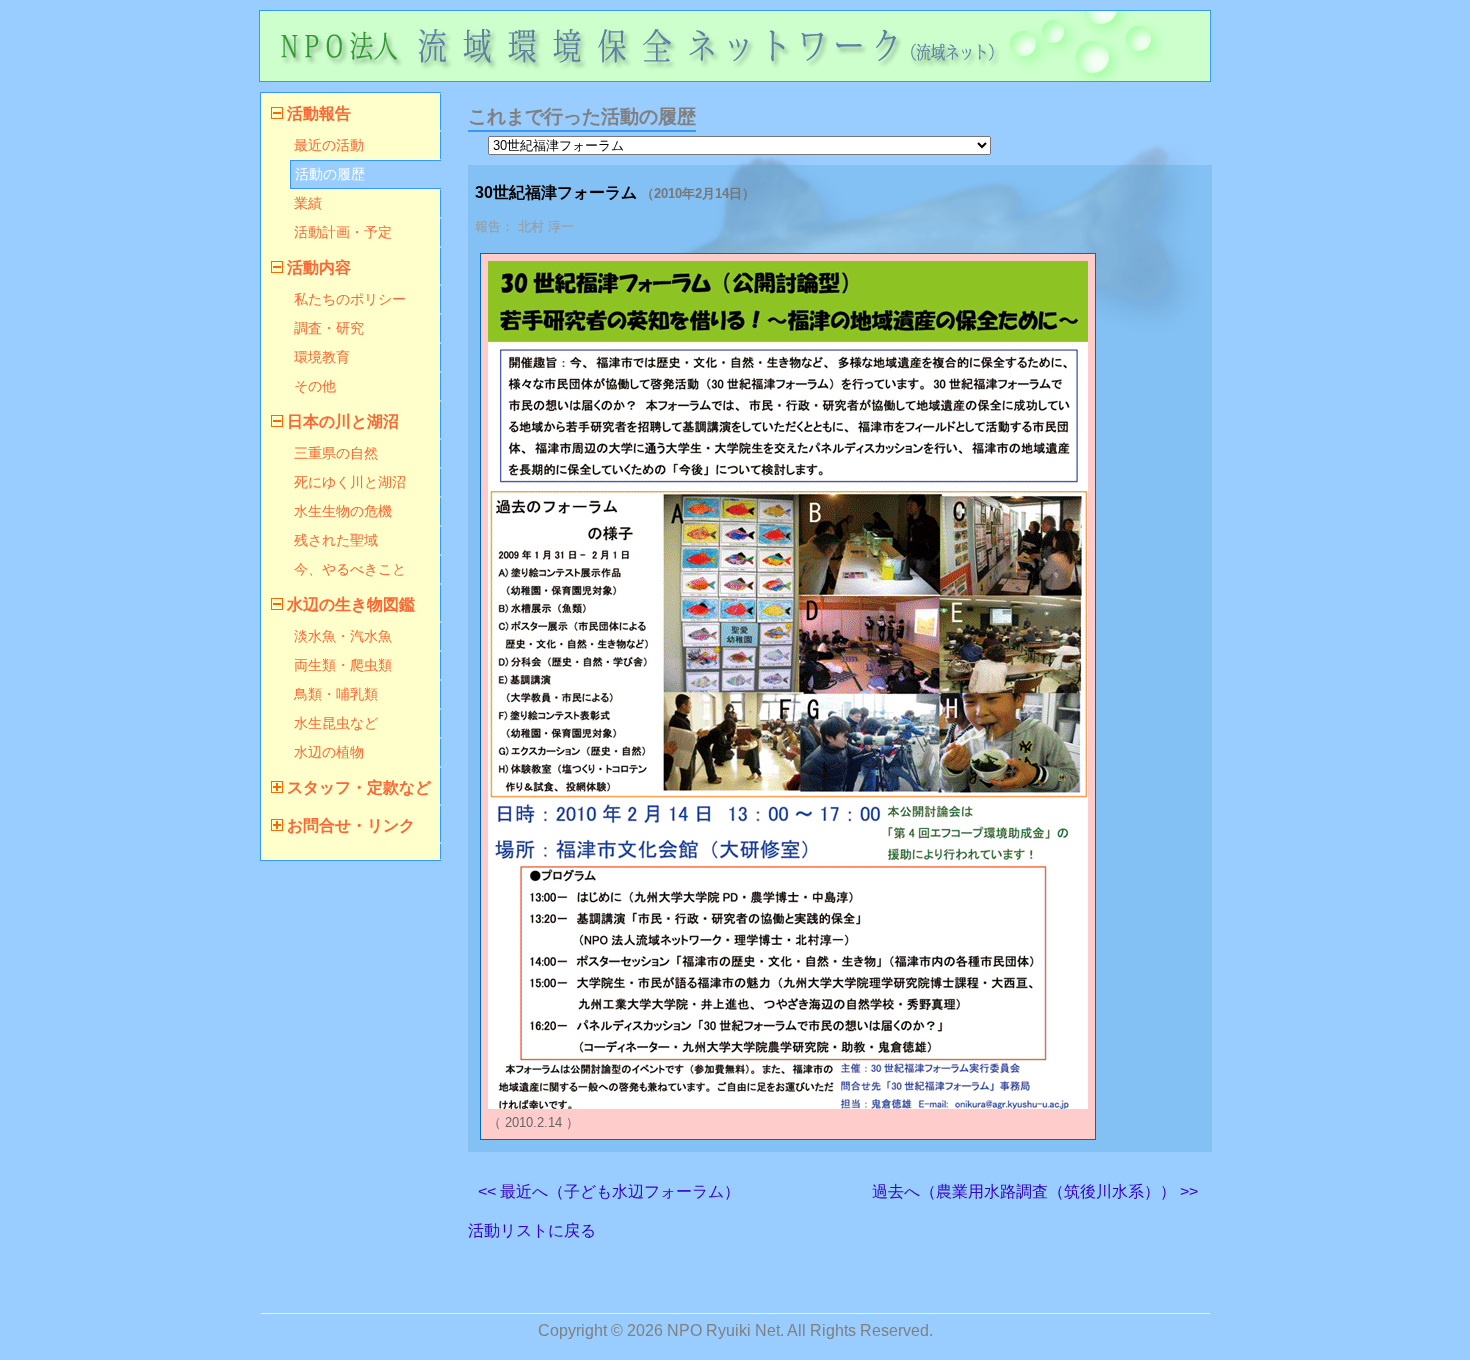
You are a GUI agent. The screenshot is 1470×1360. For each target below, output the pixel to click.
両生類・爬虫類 (343, 665)
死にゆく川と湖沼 (350, 482)
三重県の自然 (336, 453)
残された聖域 (336, 540)
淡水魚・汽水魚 (343, 636)
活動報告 (319, 113)
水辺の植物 (329, 752)
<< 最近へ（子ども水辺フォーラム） (609, 1191)
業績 (308, 203)
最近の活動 (329, 145)
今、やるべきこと (350, 569)
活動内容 (319, 267)
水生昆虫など (336, 723)
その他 (315, 386)
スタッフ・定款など (359, 787)
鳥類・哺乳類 (336, 694)
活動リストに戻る (532, 1230)
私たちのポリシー (350, 299)
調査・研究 (329, 328)
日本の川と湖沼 (343, 421)
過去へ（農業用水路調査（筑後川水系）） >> (1035, 1191)
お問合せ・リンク (351, 825)
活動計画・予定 (343, 232)
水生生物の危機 (343, 511)
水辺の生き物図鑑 (351, 604)
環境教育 (322, 357)
